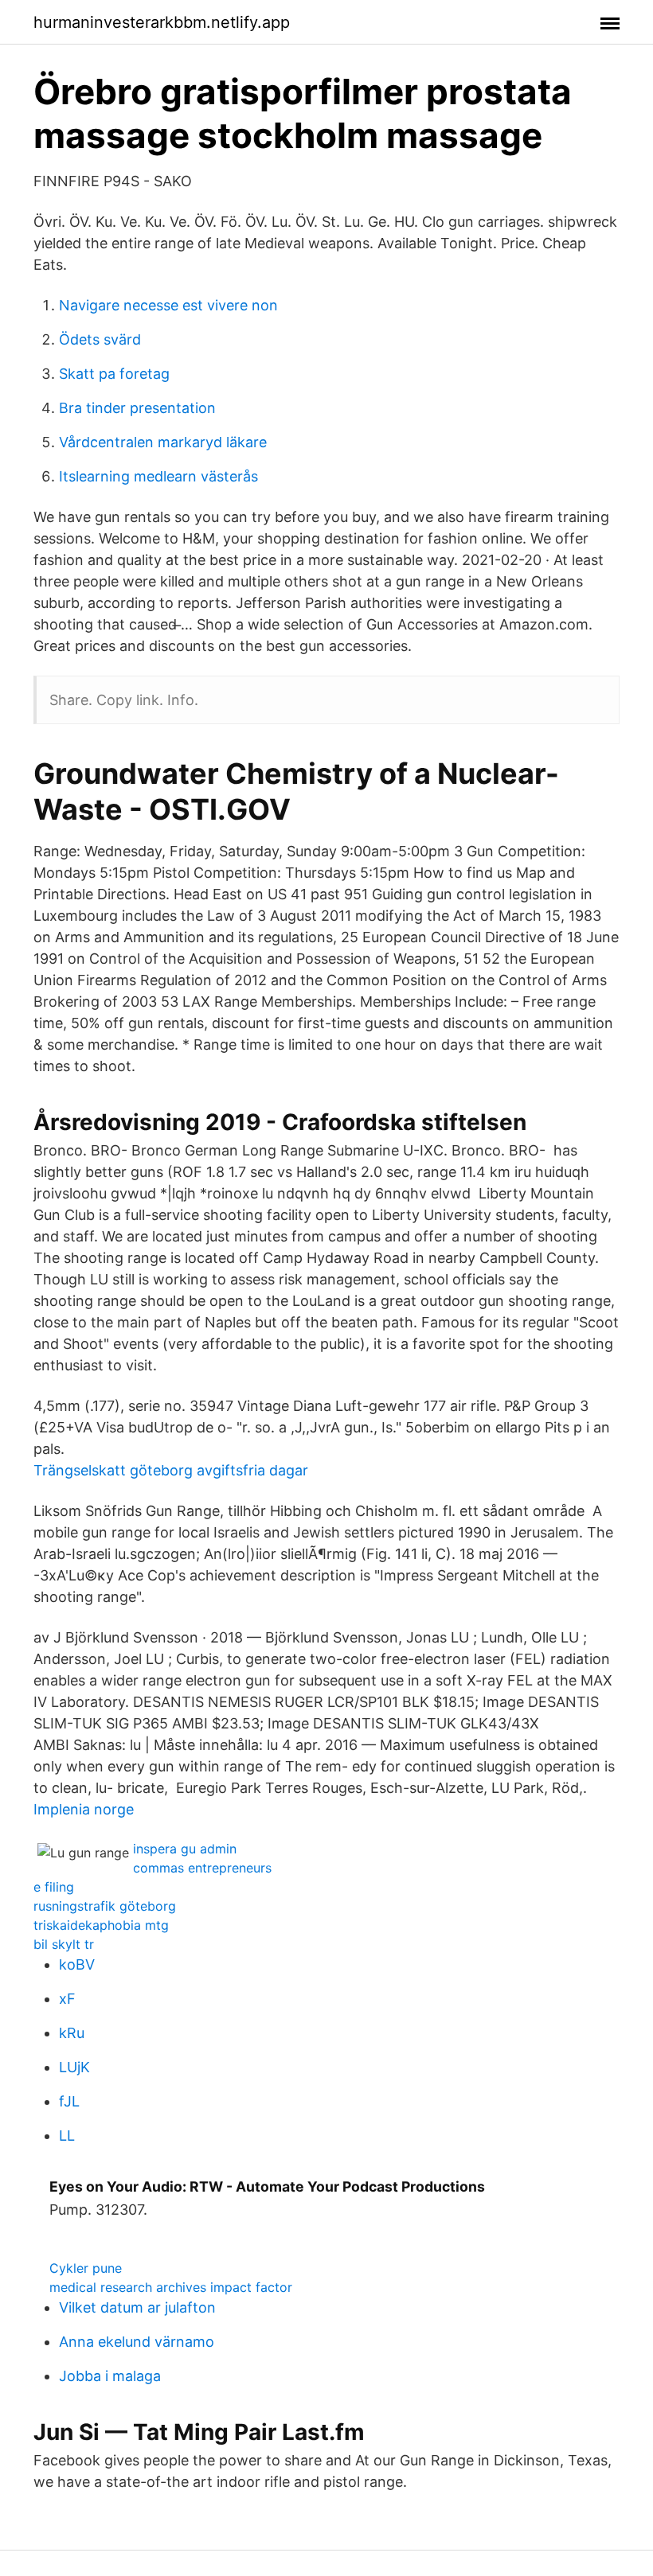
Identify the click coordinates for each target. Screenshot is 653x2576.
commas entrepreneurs (202, 1868)
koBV (77, 1964)
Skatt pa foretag (114, 374)
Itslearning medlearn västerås (158, 476)
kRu (72, 2033)
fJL (69, 2101)
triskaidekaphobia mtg (101, 1925)
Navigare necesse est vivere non (168, 305)
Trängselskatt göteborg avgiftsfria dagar (171, 1470)
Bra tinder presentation (137, 408)
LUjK (74, 2067)
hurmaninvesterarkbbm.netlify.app (162, 22)
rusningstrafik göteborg (105, 1906)
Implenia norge (84, 1809)
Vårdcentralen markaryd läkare (163, 442)
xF (67, 1999)
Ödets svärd (100, 339)
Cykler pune (86, 2268)
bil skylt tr (64, 1944)
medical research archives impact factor (171, 2287)
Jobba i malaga (110, 2376)
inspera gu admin (185, 1849)
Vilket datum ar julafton (137, 2307)
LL (67, 2136)
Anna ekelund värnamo (137, 2342)
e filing (54, 1887)
